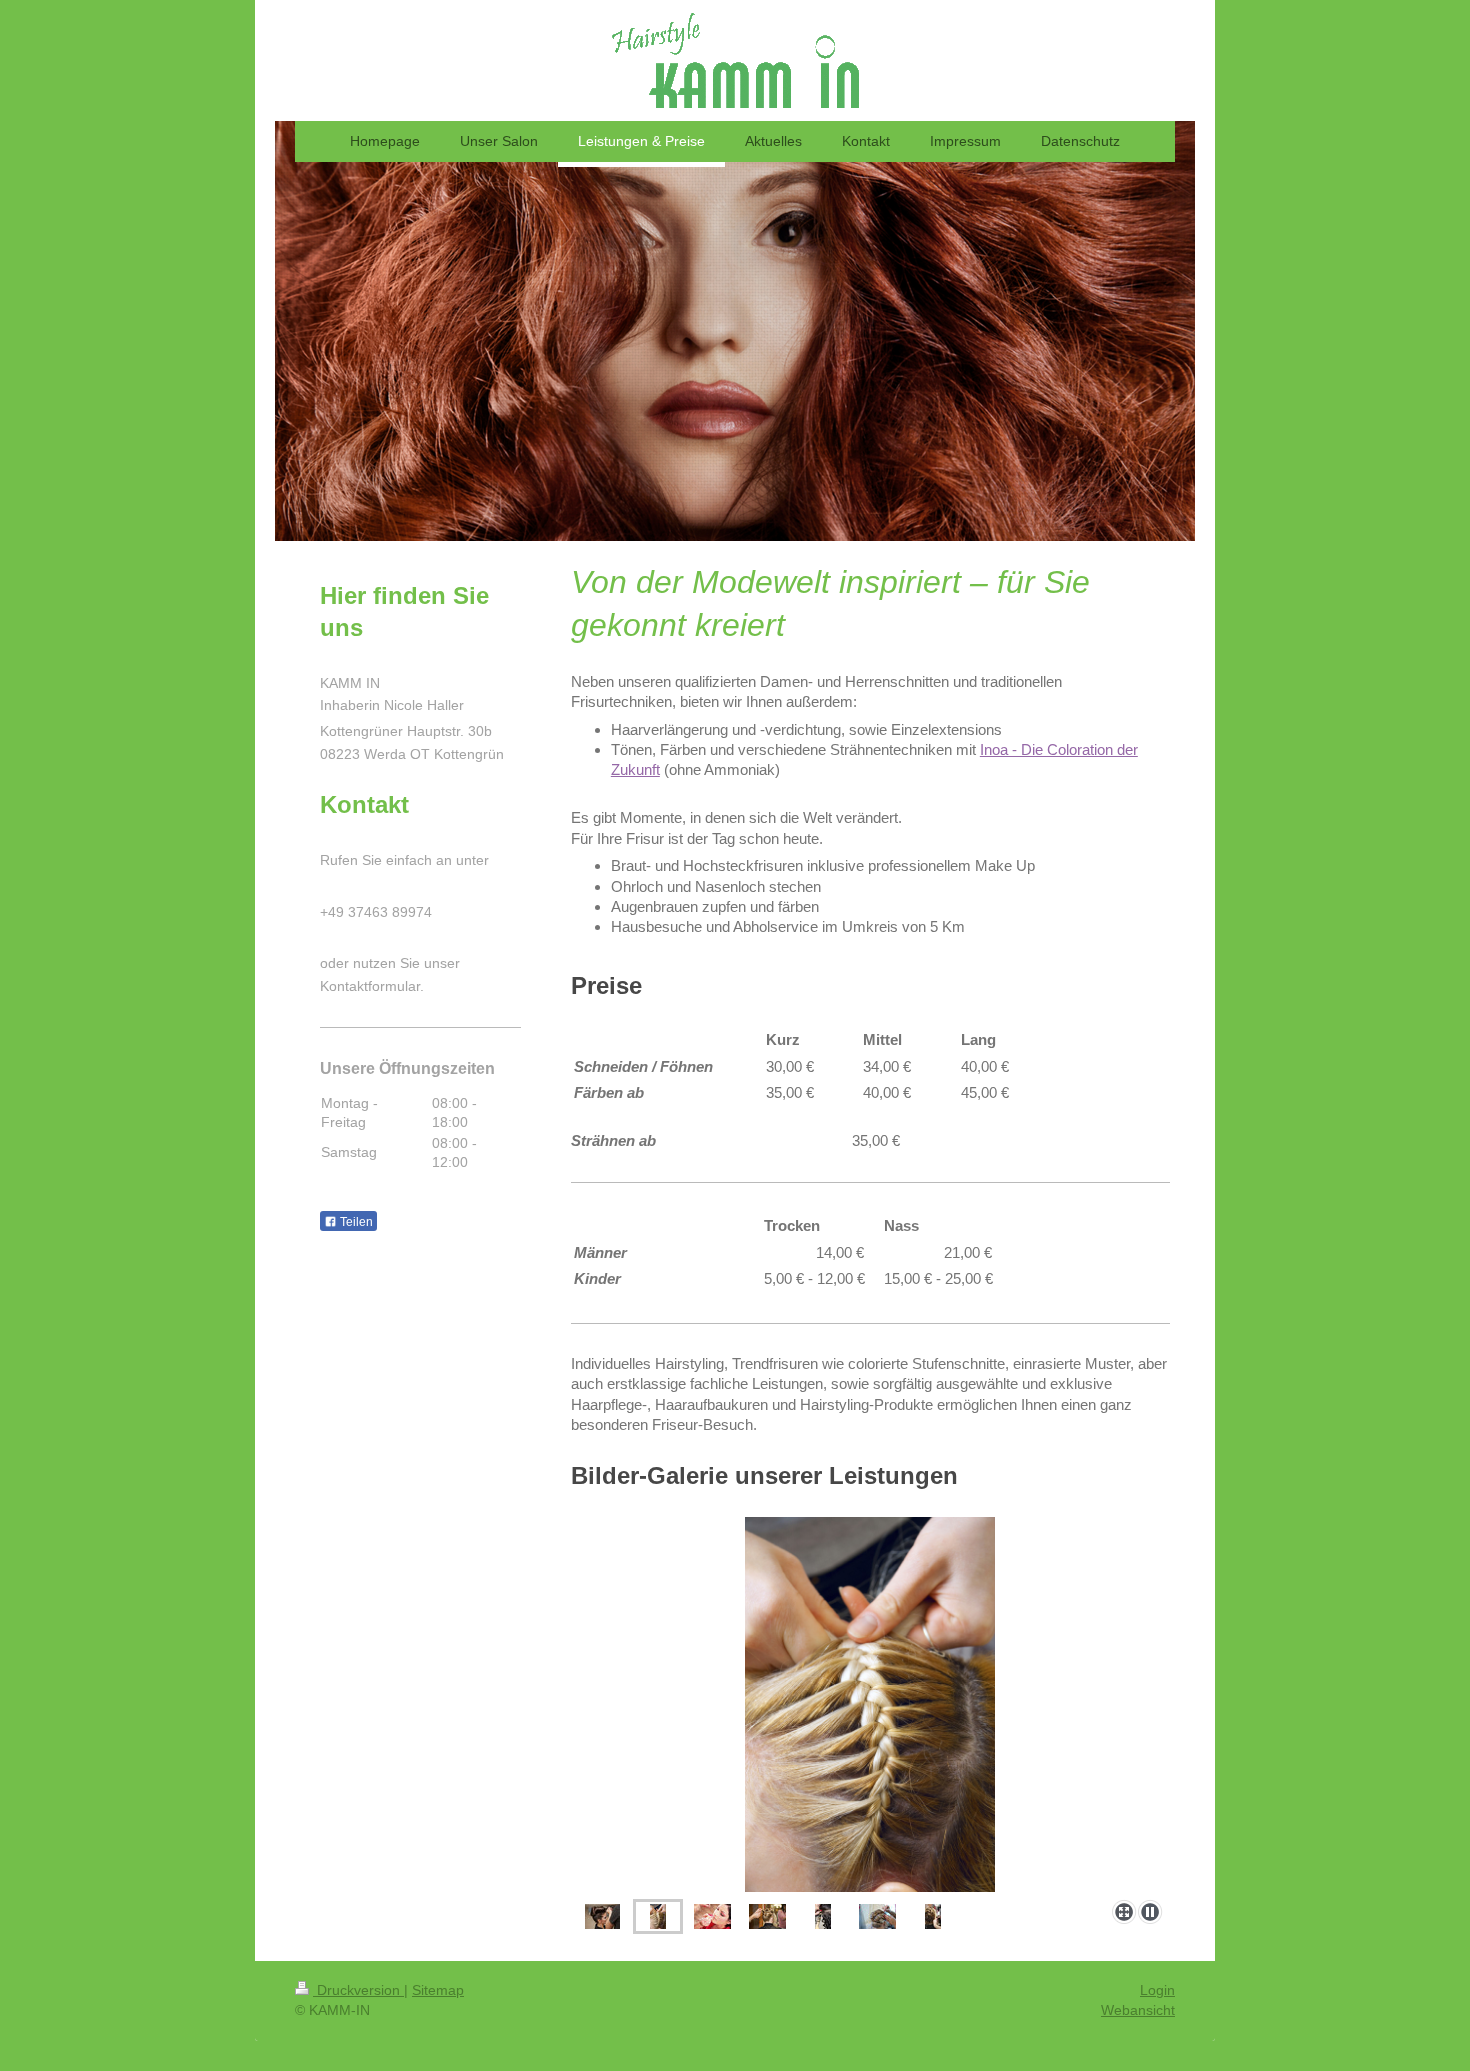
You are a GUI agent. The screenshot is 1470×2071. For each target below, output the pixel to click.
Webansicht (1138, 2010)
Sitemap (438, 1990)
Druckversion (358, 1990)
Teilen (355, 1222)
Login (1157, 1990)
